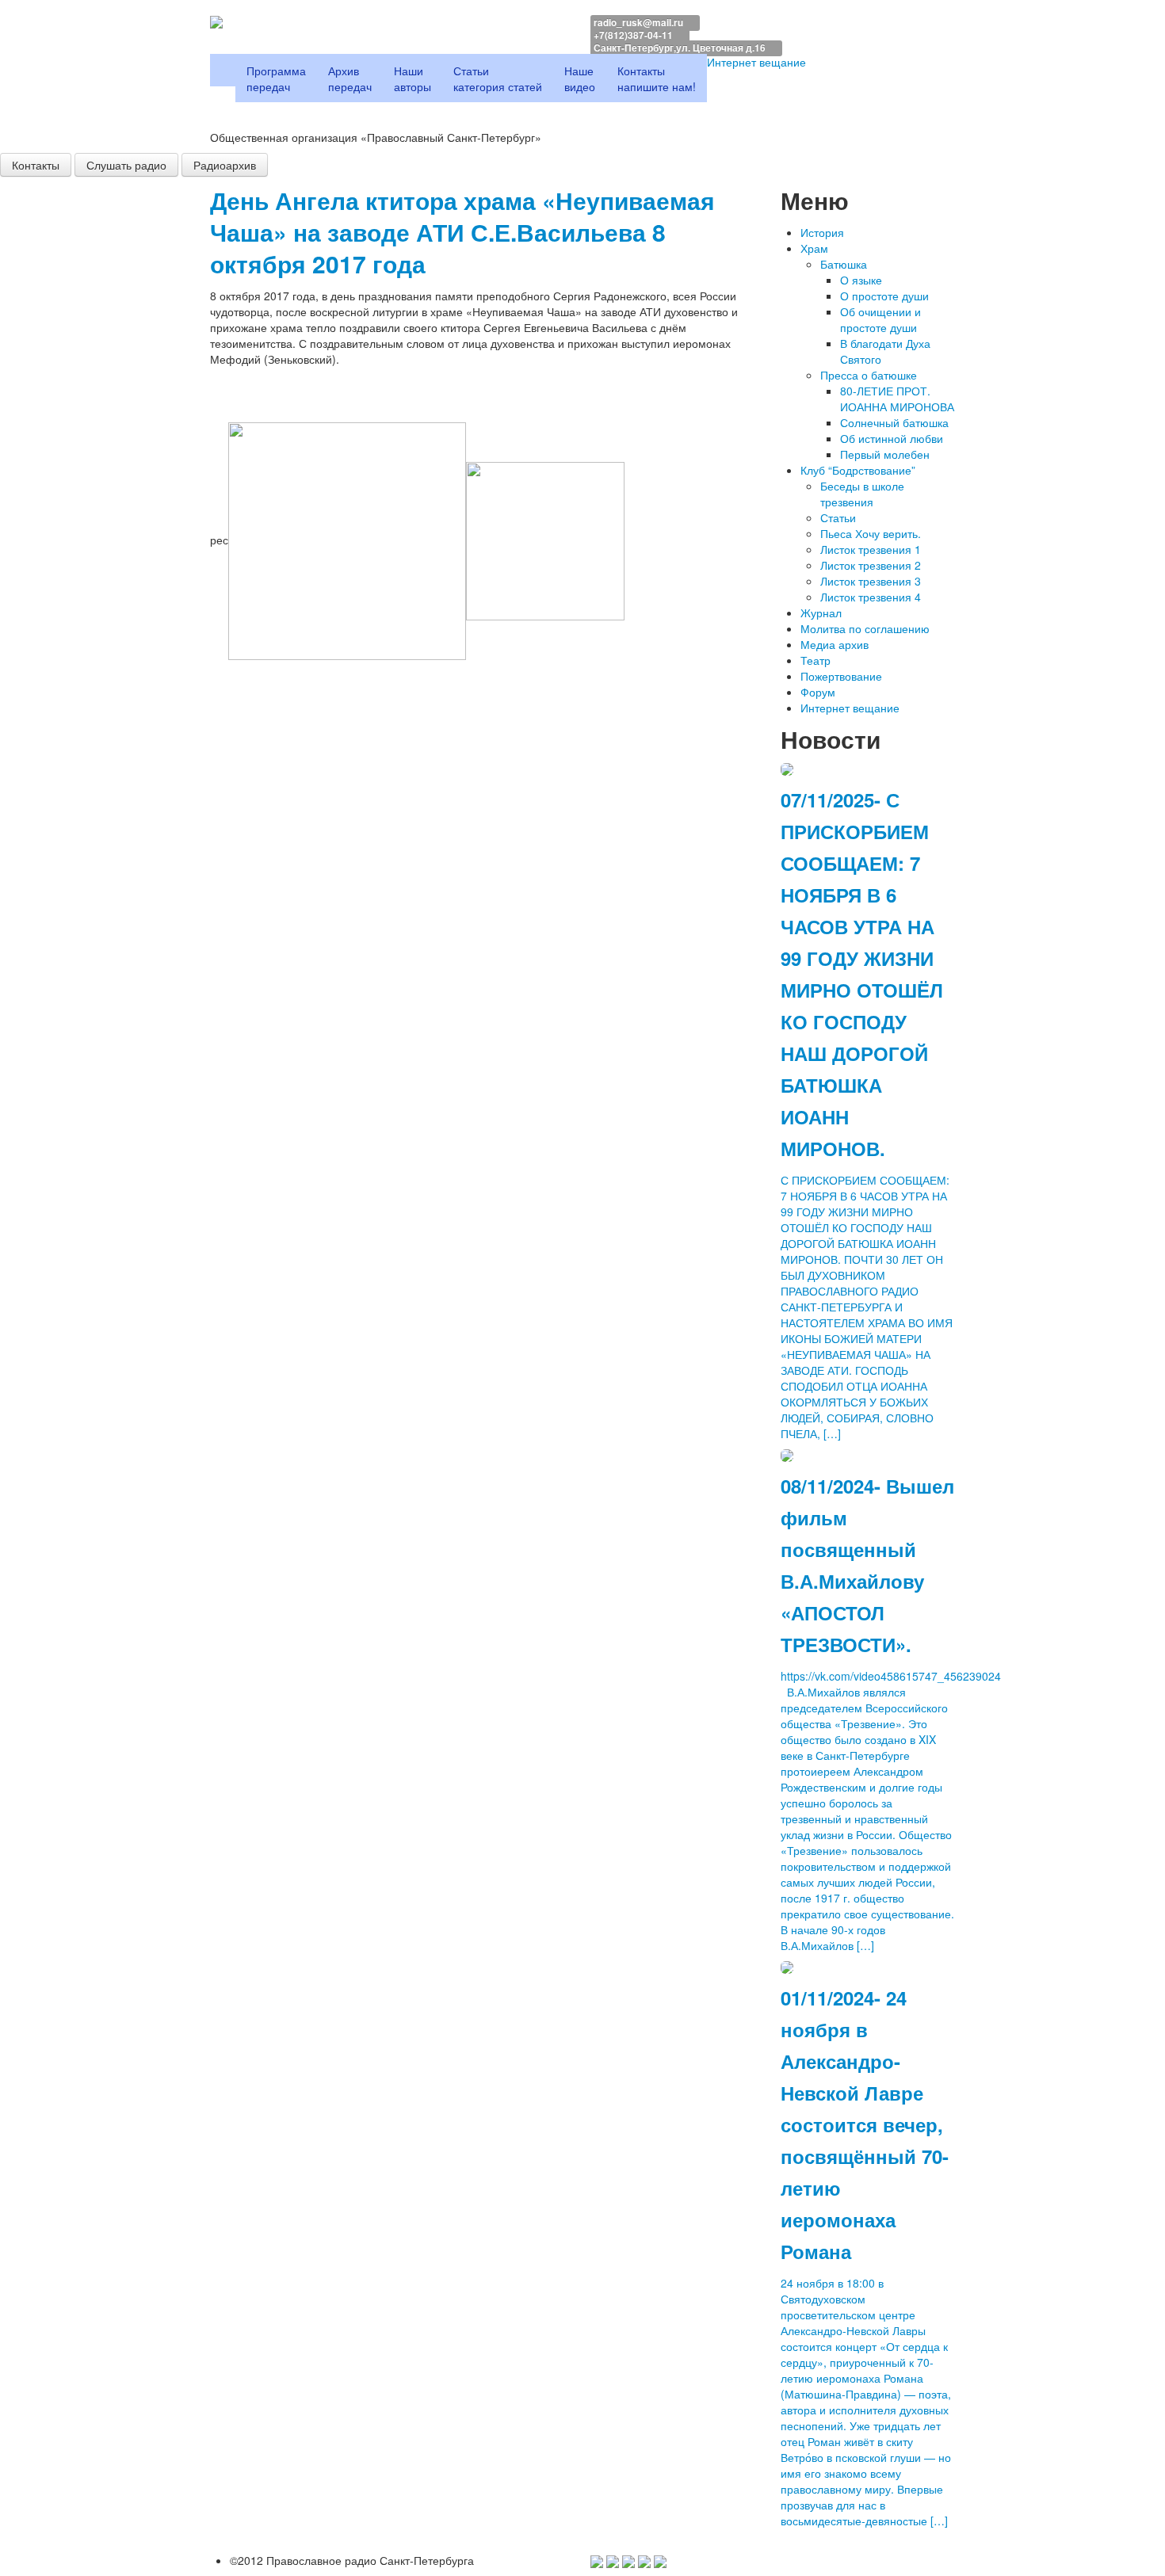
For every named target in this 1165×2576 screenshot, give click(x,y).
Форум (818, 692)
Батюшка (844, 264)
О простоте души (884, 296)
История (822, 232)
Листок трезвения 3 (871, 581)
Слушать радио (126, 165)
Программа (276, 78)
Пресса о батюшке (869, 375)
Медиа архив (835, 644)
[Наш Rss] (660, 2560)
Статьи (498, 78)
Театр (815, 660)
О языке (861, 280)
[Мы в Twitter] (613, 2560)
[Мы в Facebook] (597, 2560)
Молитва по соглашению (865, 628)
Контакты (657, 78)
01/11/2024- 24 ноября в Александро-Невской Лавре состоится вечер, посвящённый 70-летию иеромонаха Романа (865, 2124)
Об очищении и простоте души (880, 319)
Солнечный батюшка (894, 422)
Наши (413, 78)
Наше (580, 78)
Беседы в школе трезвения (862, 494)
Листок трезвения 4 (871, 597)
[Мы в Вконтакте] (628, 2560)
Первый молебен (885, 454)
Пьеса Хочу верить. (871, 533)
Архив (350, 78)
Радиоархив (225, 165)
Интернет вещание (758, 62)
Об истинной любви (892, 438)
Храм (814, 248)
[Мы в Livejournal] (644, 2560)
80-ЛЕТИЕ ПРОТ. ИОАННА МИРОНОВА (897, 399)
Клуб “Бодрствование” (858, 470)
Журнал (821, 613)
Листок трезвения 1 (871, 549)
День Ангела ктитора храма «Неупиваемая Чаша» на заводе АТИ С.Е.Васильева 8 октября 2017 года (462, 232)
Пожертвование (841, 676)
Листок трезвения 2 (871, 565)
